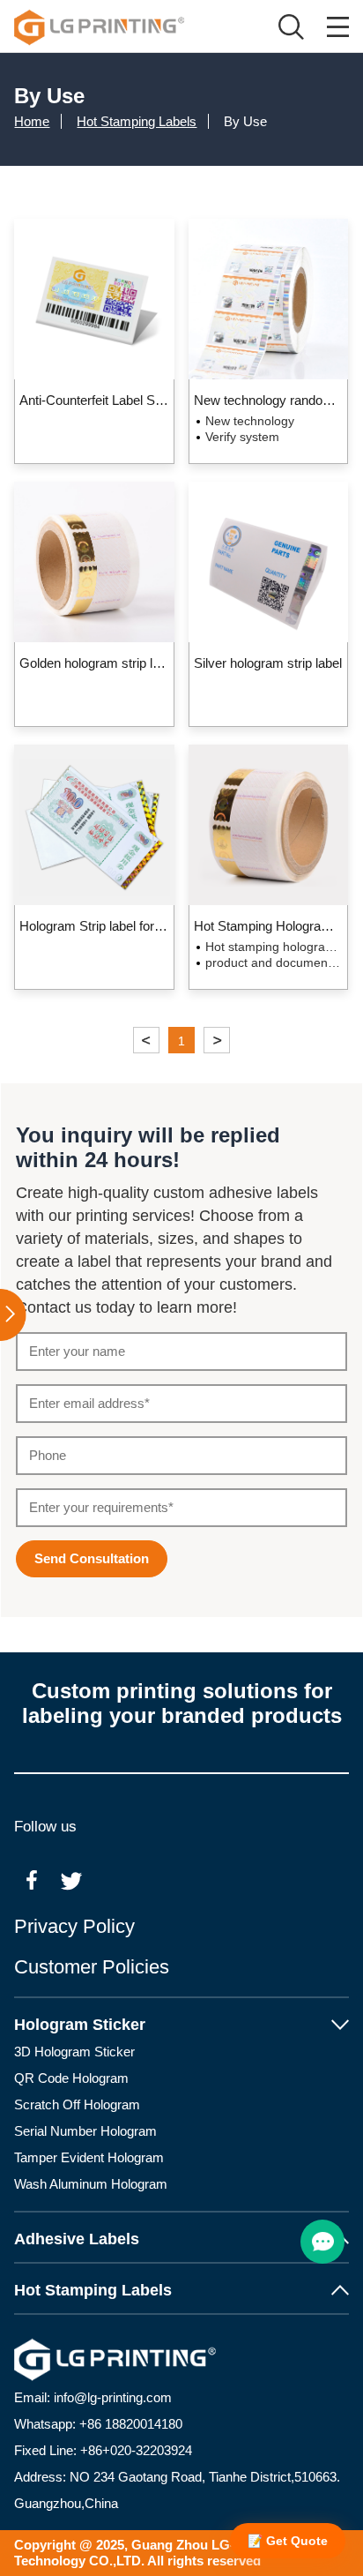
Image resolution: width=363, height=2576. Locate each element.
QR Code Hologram (71, 2078)
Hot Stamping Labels (137, 121)
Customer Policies (92, 1967)
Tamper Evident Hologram (89, 2157)
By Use (245, 121)
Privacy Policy (74, 1926)
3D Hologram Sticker (74, 2052)
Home (32, 121)
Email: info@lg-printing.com (93, 2397)
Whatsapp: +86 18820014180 (98, 2424)
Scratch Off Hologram (77, 2104)
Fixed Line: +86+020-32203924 (103, 2450)
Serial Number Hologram (85, 2131)
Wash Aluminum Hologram (91, 2184)
